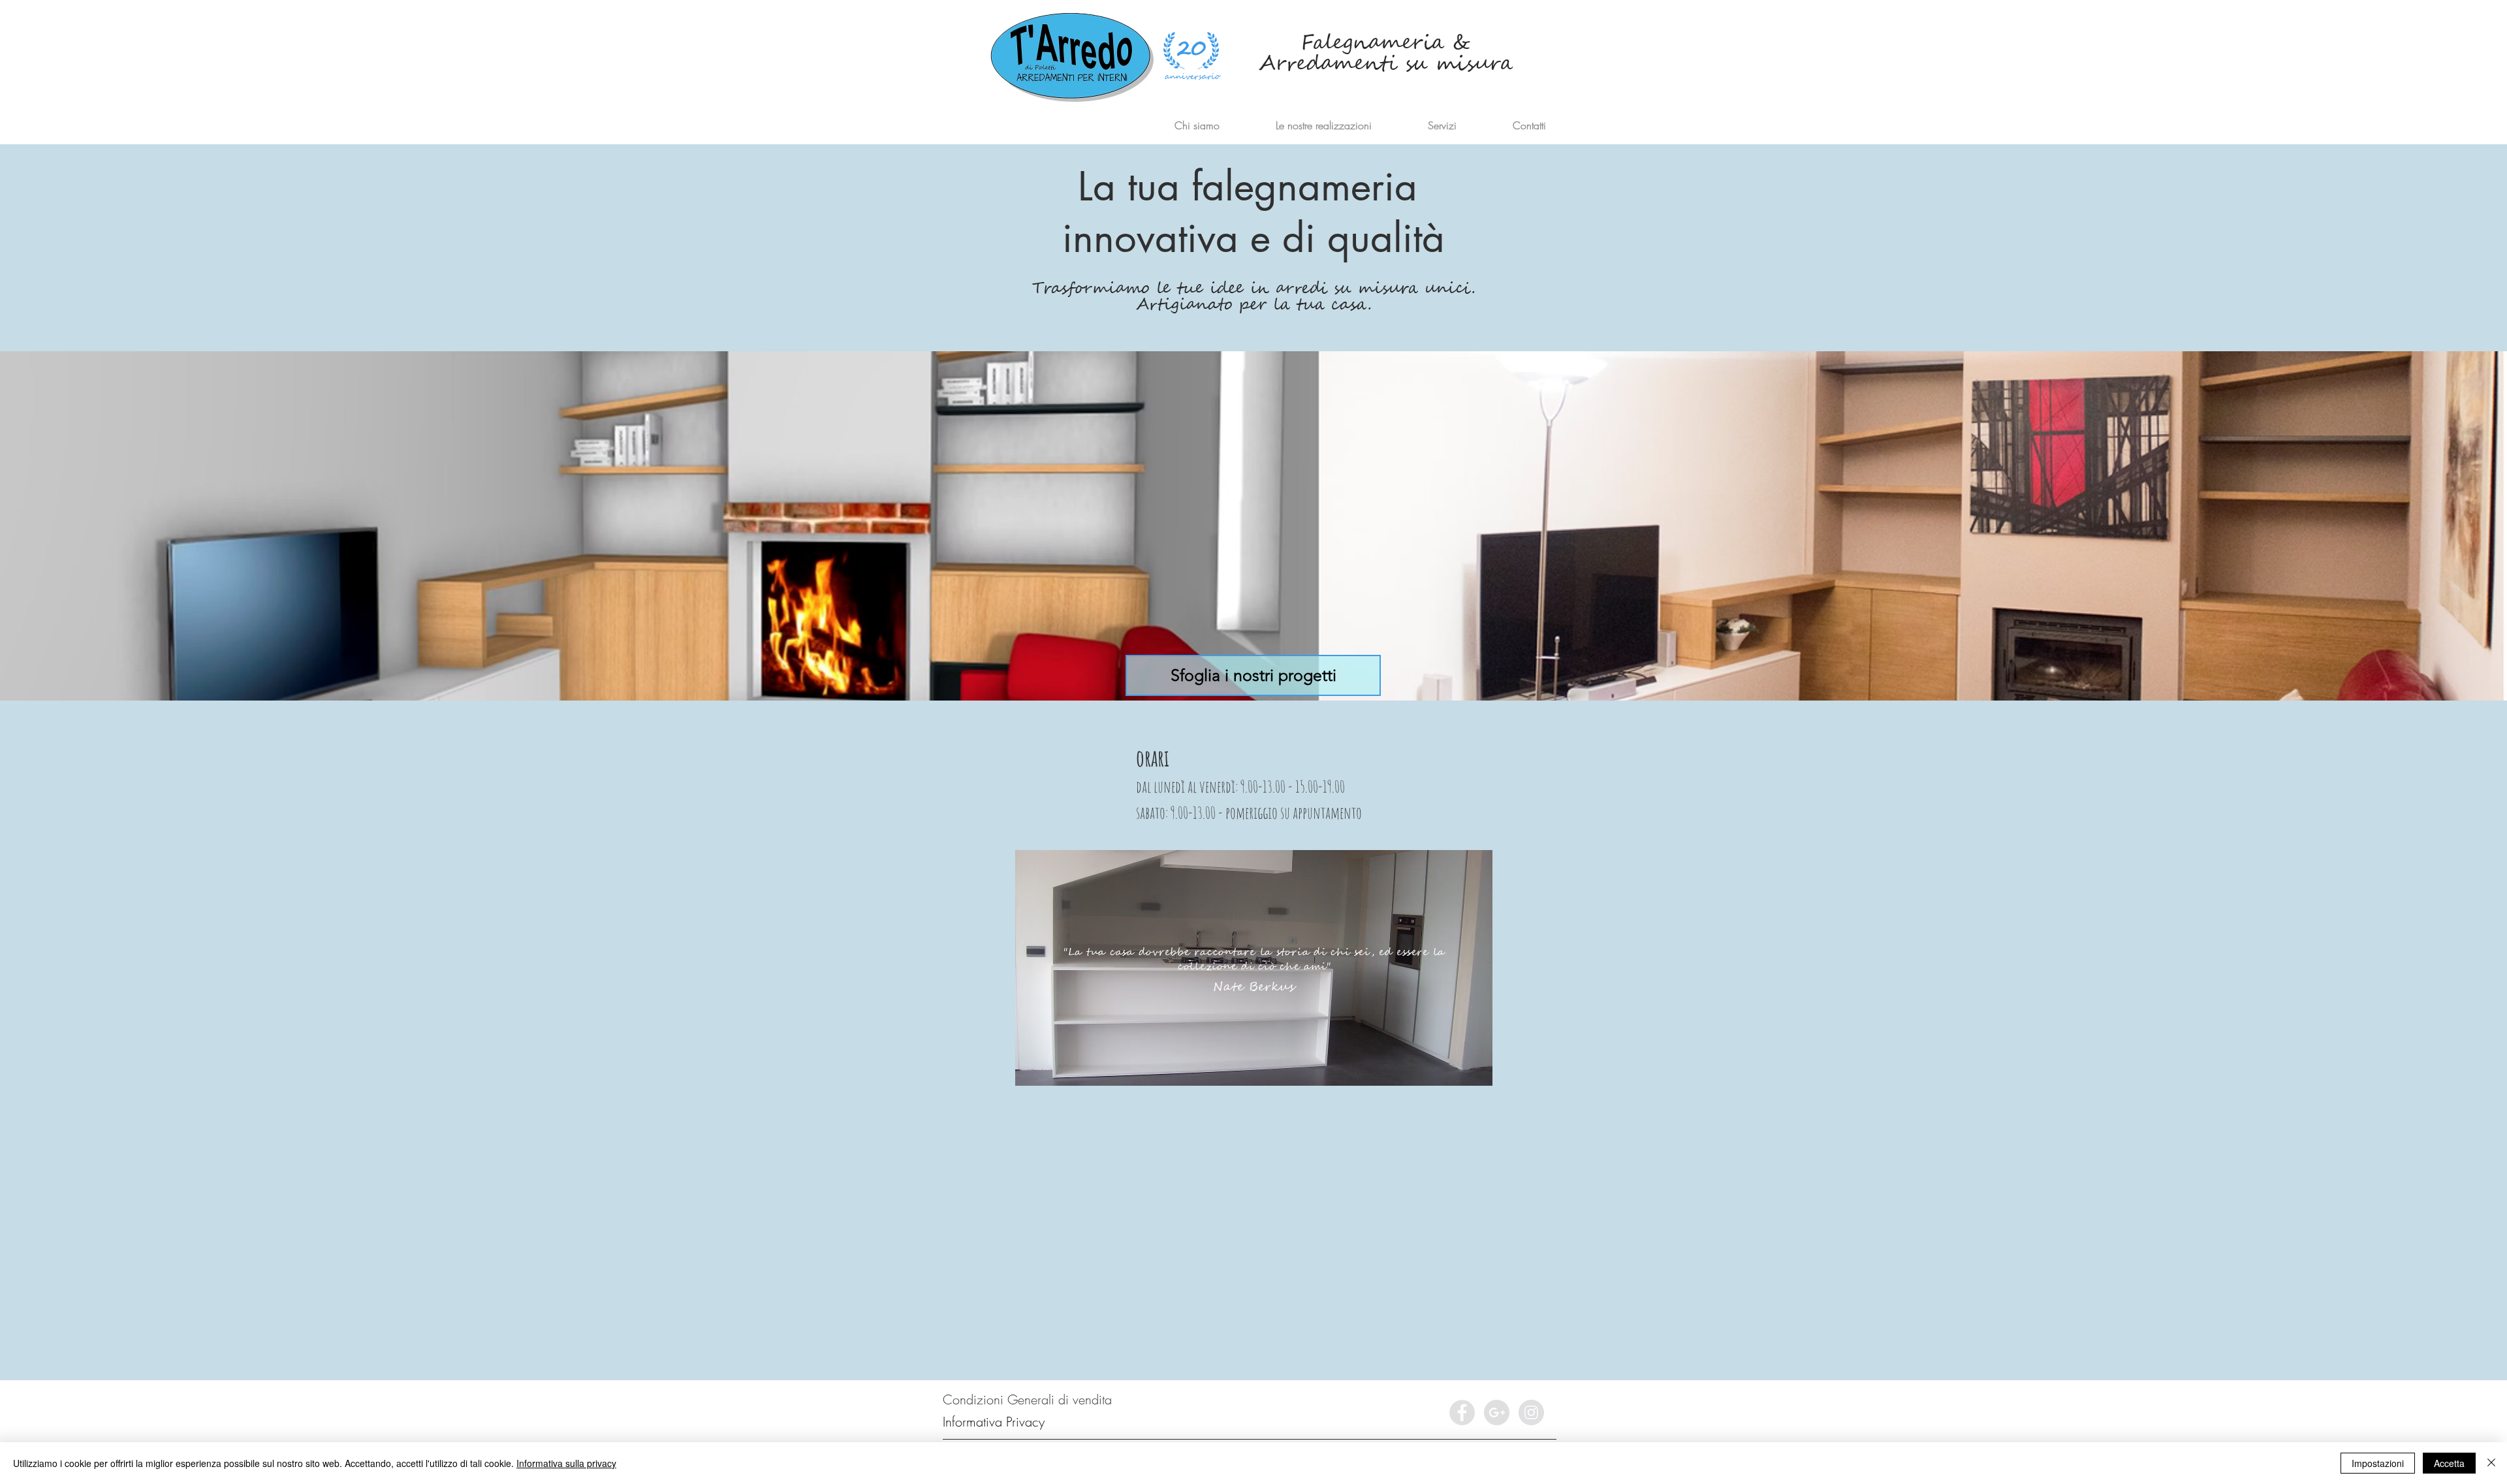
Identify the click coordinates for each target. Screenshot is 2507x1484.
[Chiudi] (2491, 1463)
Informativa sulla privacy (566, 1463)
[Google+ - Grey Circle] (1497, 1413)
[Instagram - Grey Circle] (1531, 1413)
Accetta (2449, 1463)
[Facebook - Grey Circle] (1462, 1413)
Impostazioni (2378, 1463)
